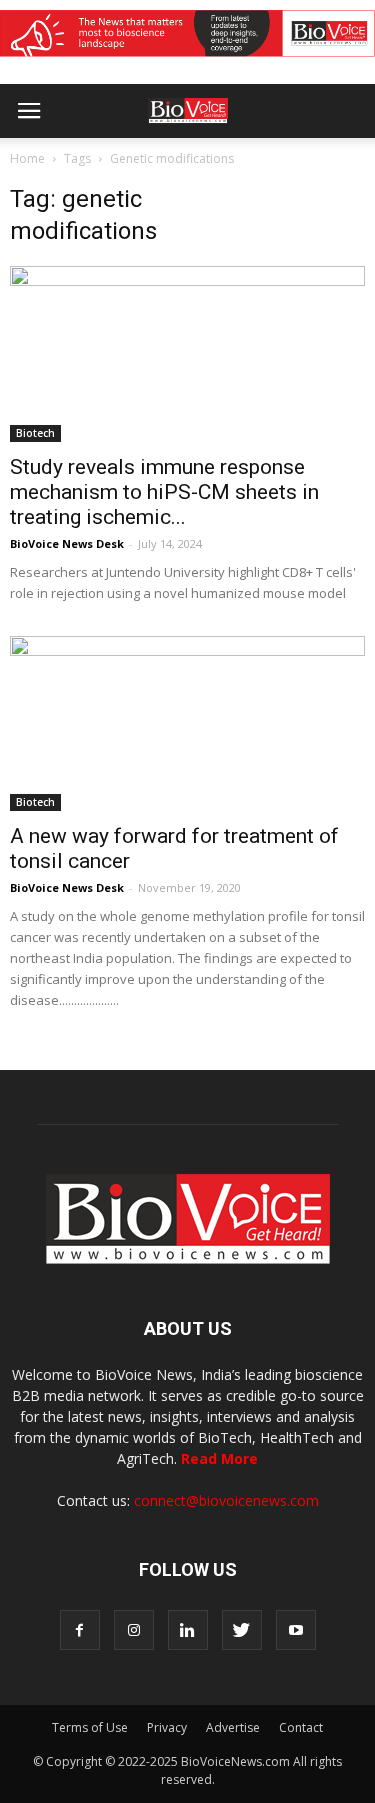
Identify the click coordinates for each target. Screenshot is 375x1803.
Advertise (233, 1727)
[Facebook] (80, 1630)
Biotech (35, 433)
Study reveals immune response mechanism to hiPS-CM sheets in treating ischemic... (164, 492)
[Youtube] (296, 1630)
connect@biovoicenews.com (226, 1500)
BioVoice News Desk (67, 543)
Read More (219, 1458)
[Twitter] (242, 1630)
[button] (283, 165)
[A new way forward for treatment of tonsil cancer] (187, 723)
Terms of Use (90, 1727)
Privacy (167, 1727)
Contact (301, 1727)
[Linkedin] (188, 1630)
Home (27, 158)
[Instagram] (134, 1630)
